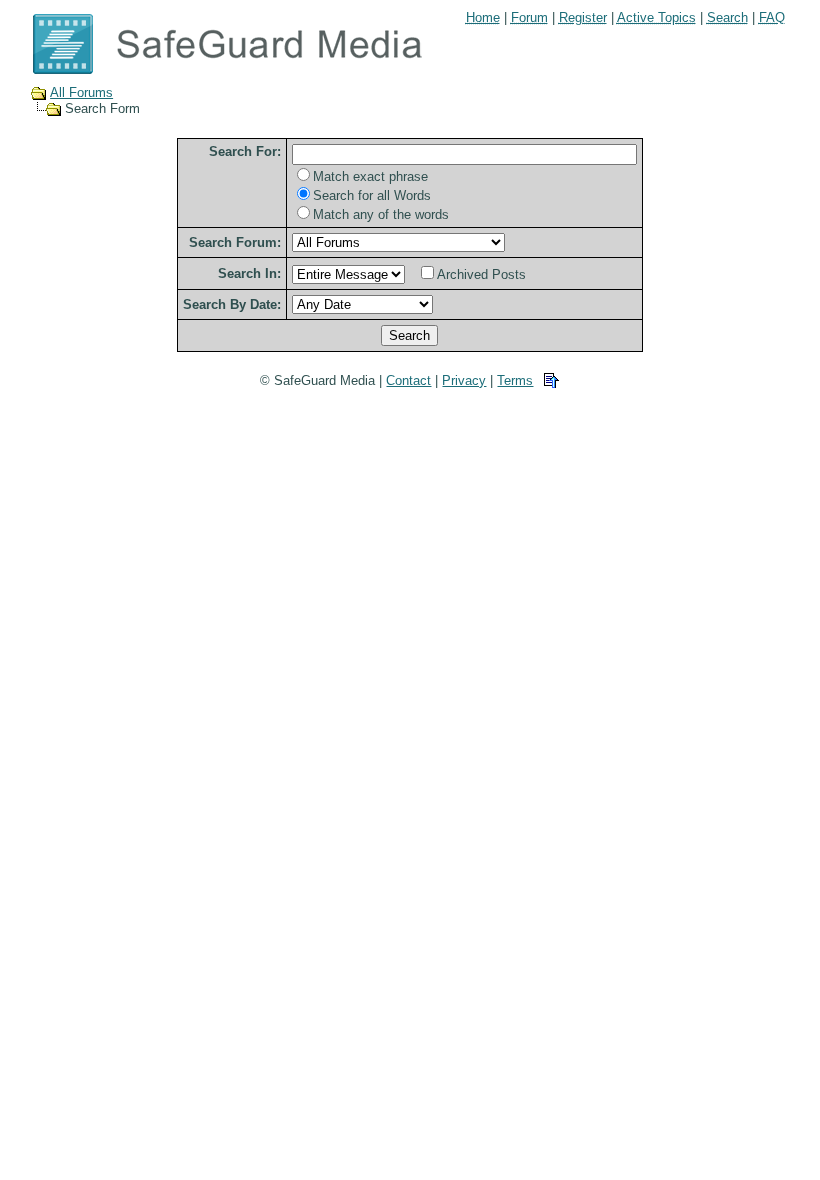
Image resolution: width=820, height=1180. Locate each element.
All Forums (81, 92)
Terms (515, 380)
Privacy (464, 380)
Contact (408, 380)
